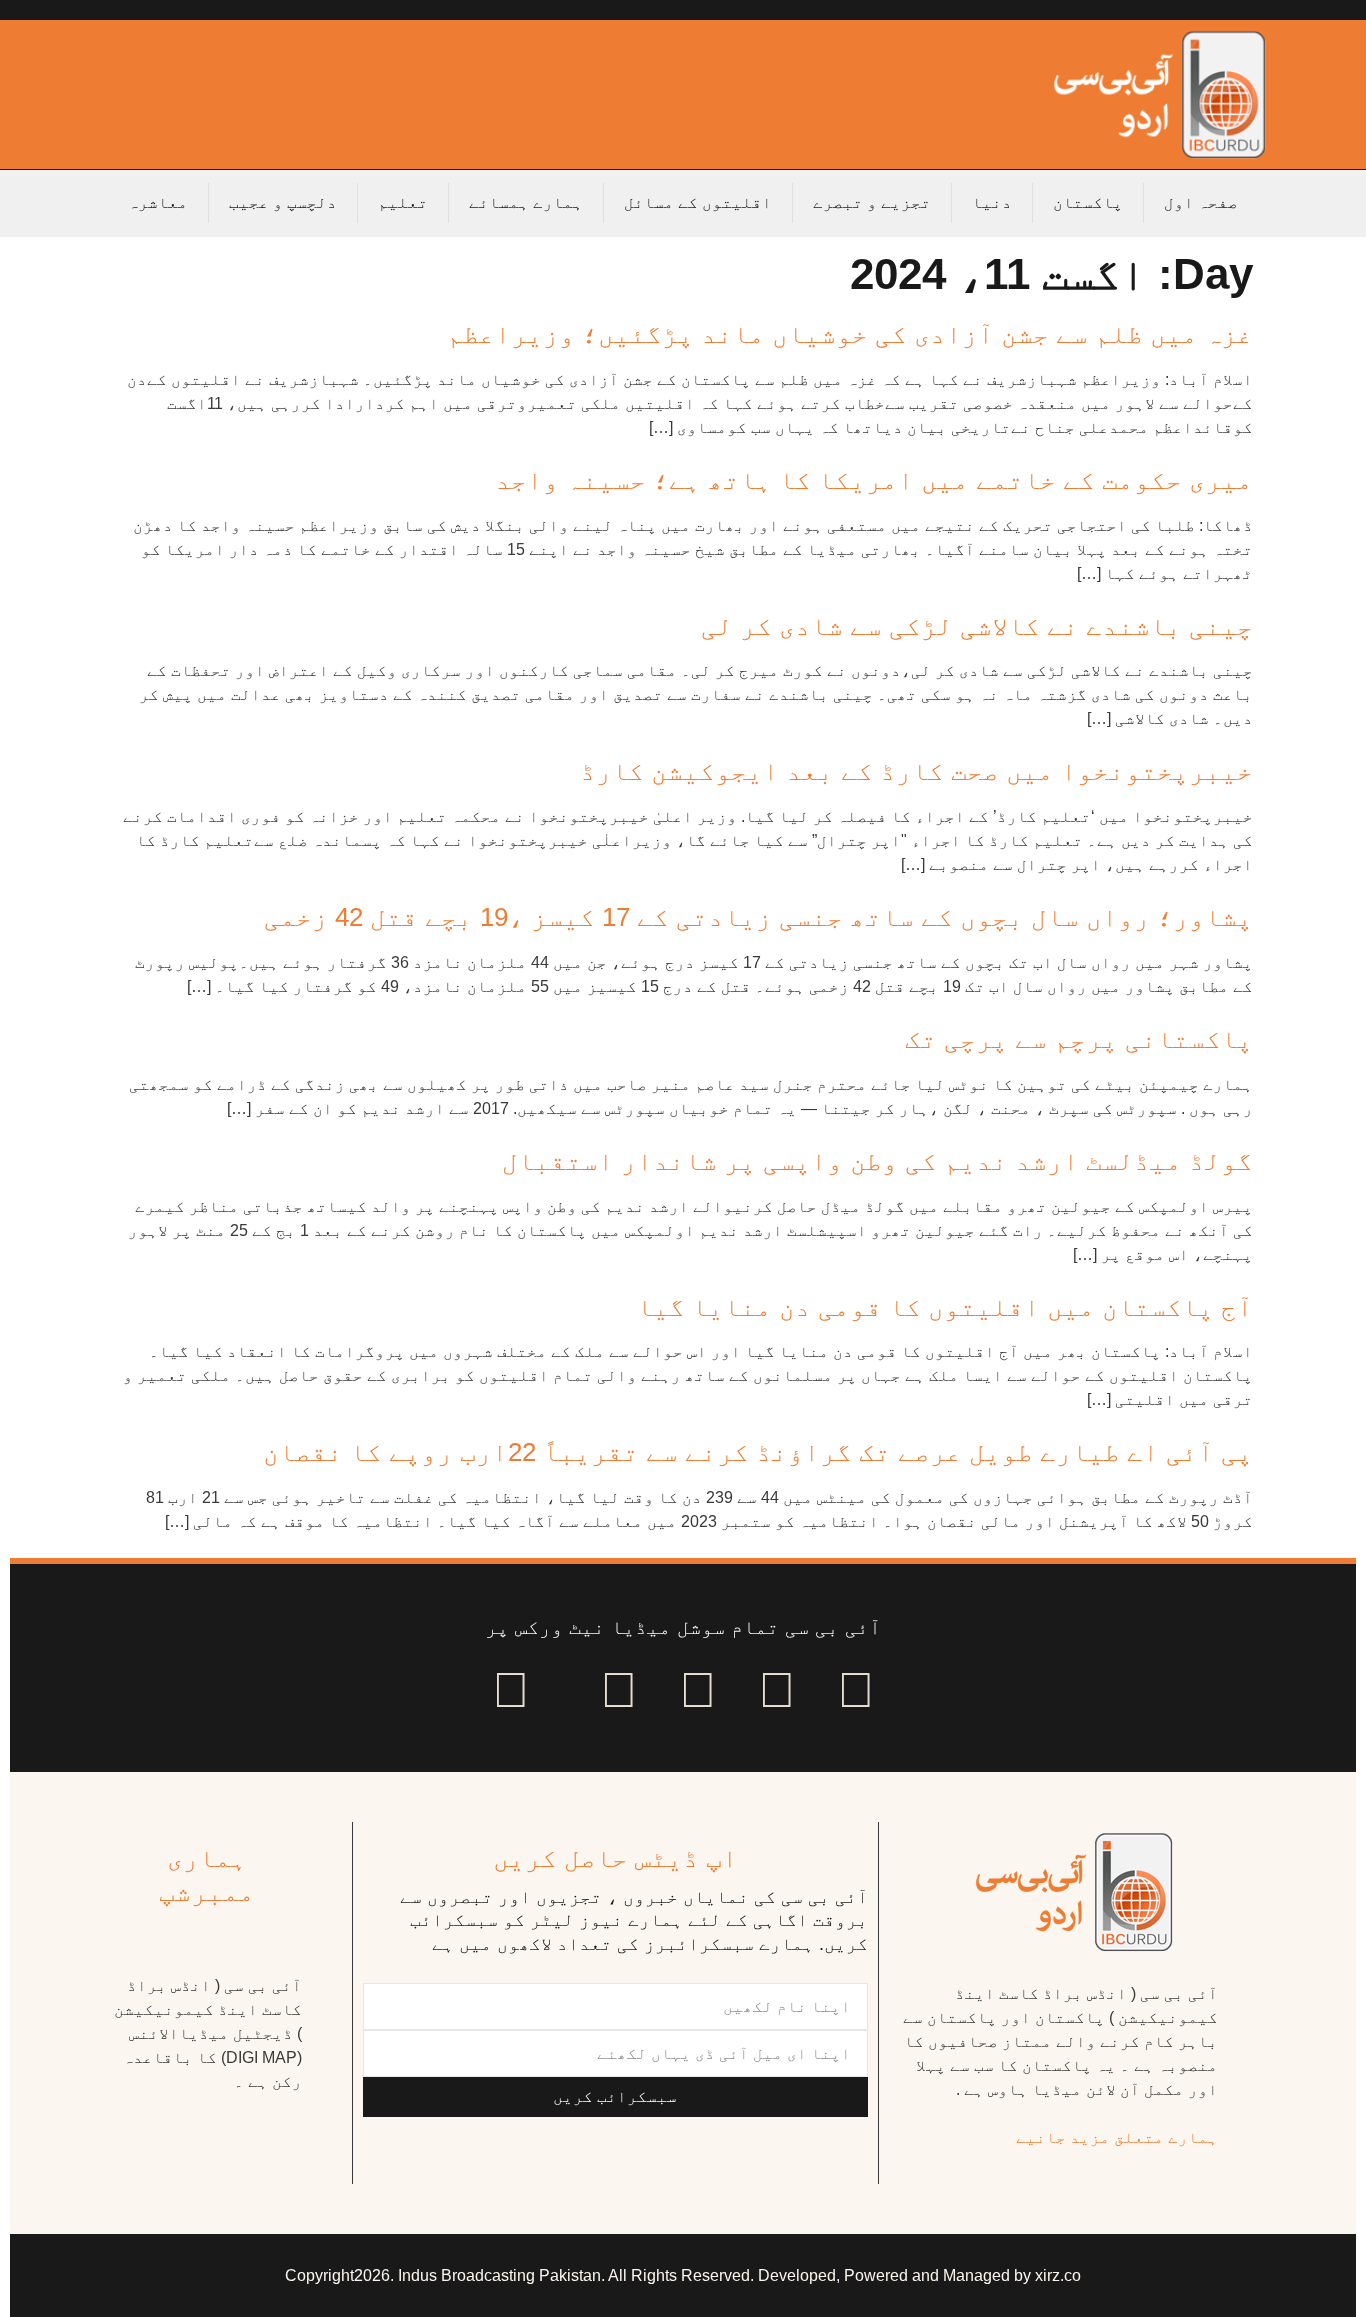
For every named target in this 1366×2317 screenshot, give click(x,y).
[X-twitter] (777, 1690)
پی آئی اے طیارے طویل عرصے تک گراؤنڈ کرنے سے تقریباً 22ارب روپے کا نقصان (758, 1452)
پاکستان (1088, 202)
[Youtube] (698, 1690)
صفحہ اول (1201, 202)
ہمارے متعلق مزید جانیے (1117, 2137)
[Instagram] (511, 1690)
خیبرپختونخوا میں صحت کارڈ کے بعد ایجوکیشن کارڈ (916, 771)
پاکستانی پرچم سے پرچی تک (1079, 1039)
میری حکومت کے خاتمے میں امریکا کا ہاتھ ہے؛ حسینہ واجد (874, 480)
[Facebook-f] (856, 1690)
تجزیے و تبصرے (872, 202)
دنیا (992, 202)
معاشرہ (158, 202)
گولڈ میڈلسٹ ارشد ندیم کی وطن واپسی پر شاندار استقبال (877, 1161)
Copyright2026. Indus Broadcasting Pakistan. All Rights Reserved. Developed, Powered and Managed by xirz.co (683, 2275)
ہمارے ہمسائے (526, 202)
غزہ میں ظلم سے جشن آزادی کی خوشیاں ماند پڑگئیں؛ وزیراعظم (850, 334)
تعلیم (403, 202)
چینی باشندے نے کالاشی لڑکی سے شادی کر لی (977, 626)
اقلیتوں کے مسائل (698, 202)
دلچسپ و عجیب (283, 202)
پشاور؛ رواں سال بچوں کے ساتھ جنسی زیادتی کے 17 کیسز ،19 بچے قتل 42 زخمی (758, 917)
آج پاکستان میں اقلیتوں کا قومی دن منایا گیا (945, 1307)
